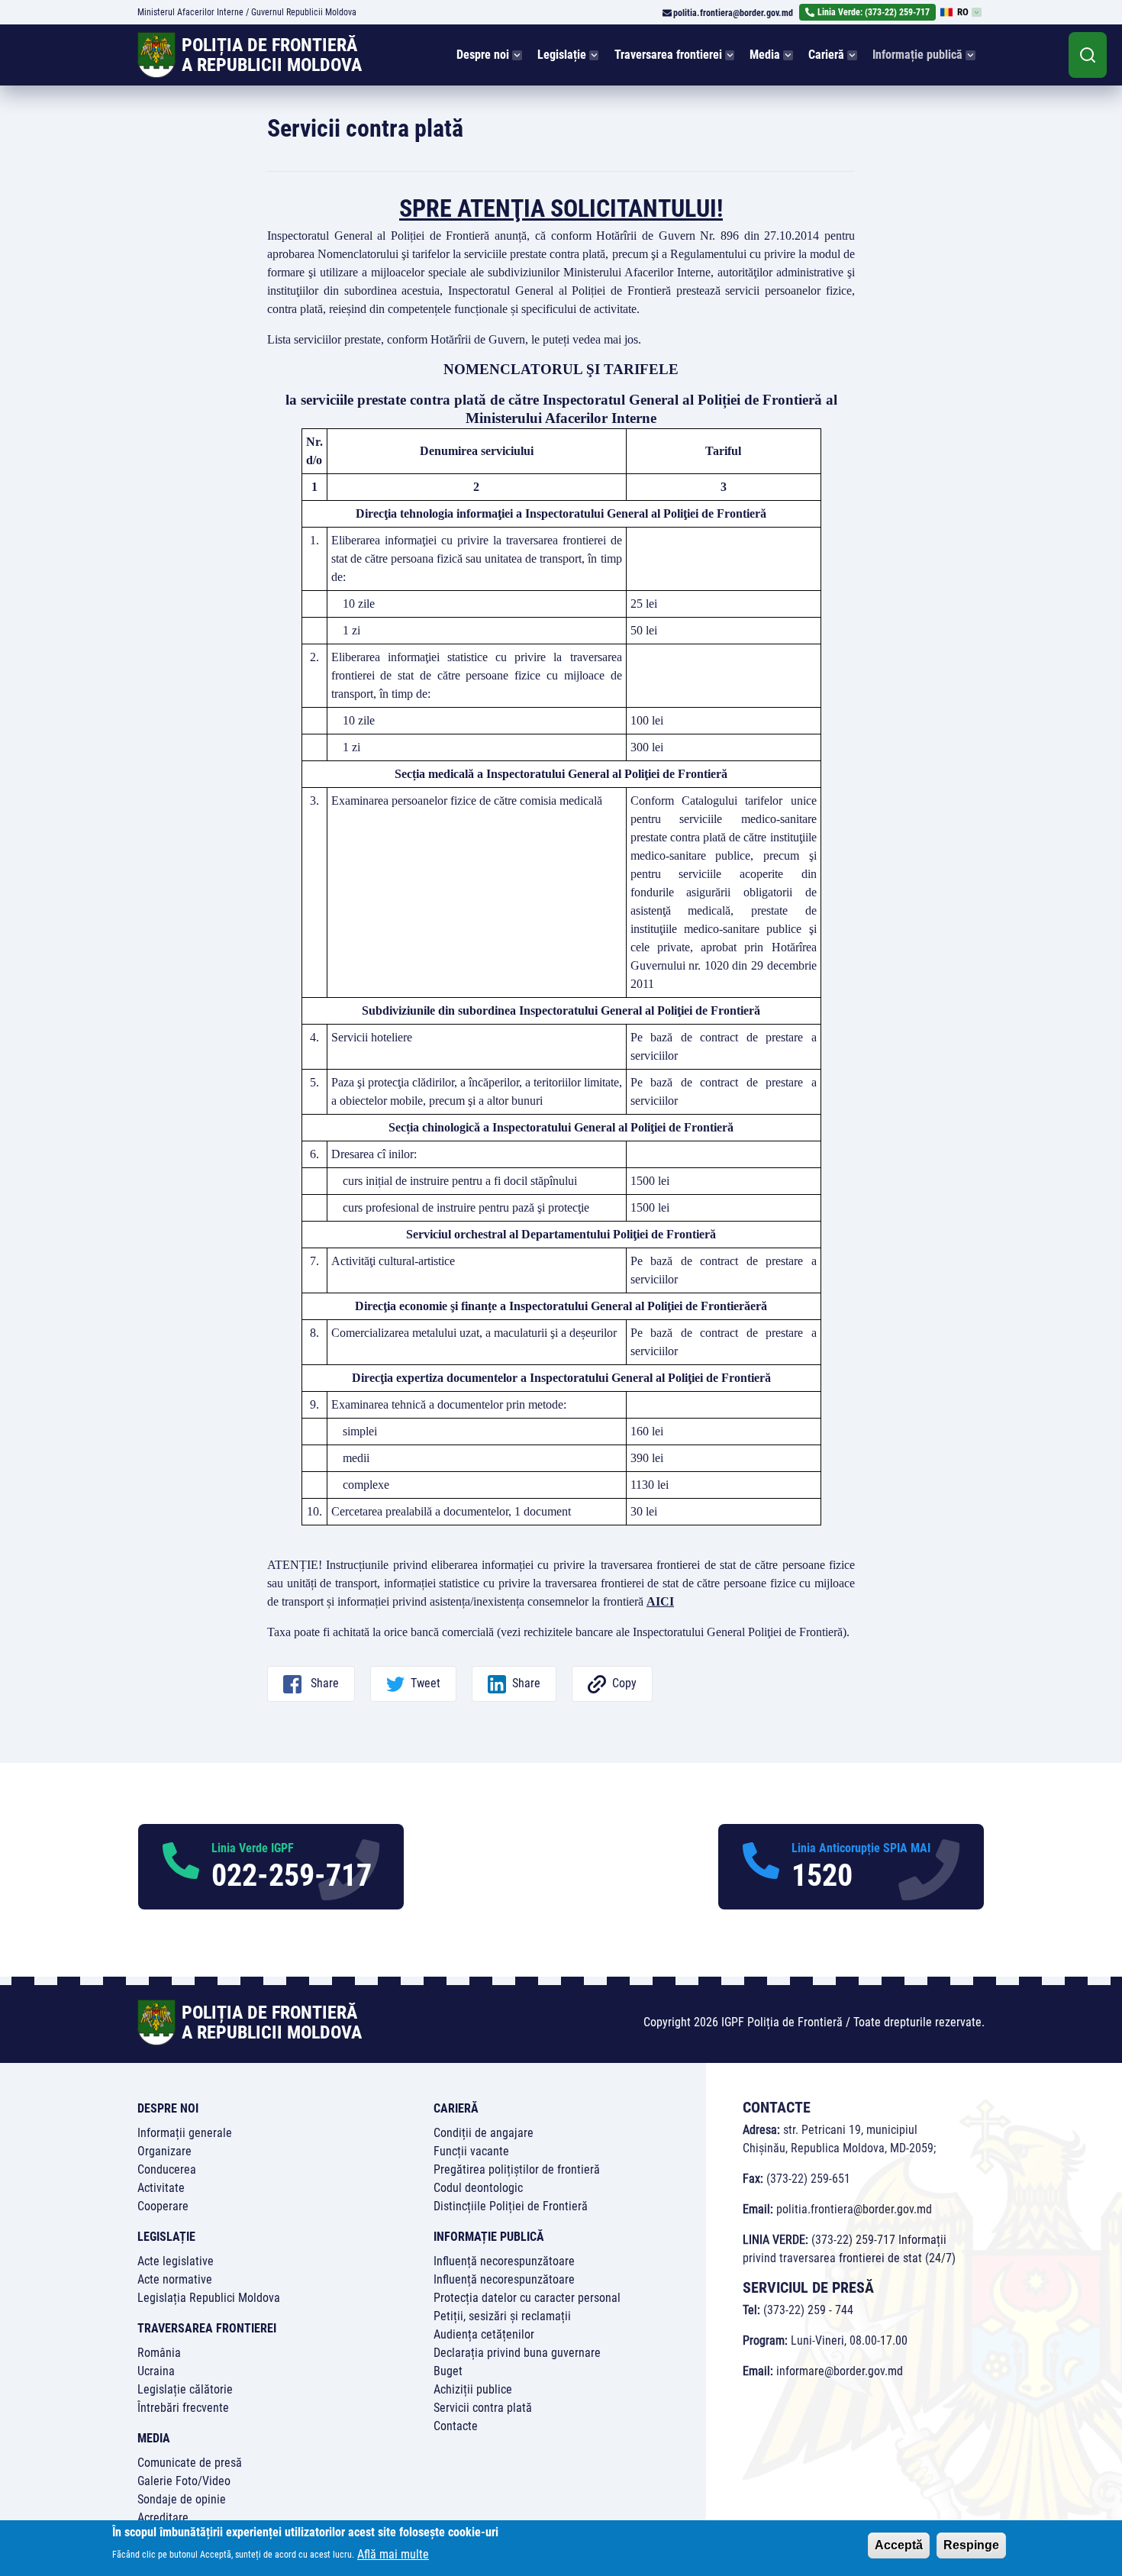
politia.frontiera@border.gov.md (733, 13)
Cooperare (163, 2206)
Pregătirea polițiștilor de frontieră (517, 2169)
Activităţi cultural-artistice (393, 1261)
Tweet (426, 1683)
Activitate (161, 2188)
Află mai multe (393, 2553)
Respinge (971, 2545)
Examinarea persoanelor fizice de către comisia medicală (467, 801)
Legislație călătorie (185, 2389)
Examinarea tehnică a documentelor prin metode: (449, 1404)
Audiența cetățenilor (484, 2334)
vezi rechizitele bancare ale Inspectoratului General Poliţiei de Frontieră (672, 1632)
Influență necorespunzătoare (504, 2261)
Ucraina (156, 2371)
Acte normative (175, 2279)
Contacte (456, 2426)
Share (323, 1683)
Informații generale (185, 2133)
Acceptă (899, 2545)
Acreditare (163, 2518)
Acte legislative (176, 2261)
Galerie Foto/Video (184, 2481)
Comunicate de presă (190, 2463)
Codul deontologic (478, 2188)
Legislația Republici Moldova (209, 2298)
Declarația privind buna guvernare (517, 2353)
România (159, 2353)
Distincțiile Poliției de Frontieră (511, 2206)
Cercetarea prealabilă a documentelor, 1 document (451, 1511)
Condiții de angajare (484, 2133)
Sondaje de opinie (182, 2499)
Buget (448, 2371)
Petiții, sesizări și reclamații (502, 2316)
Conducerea (167, 2169)
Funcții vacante (471, 2151)
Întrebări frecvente (183, 2408)
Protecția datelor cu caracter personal (527, 2298)
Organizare (164, 2151)
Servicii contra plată (483, 2408)
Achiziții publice (473, 2389)
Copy (624, 1683)
